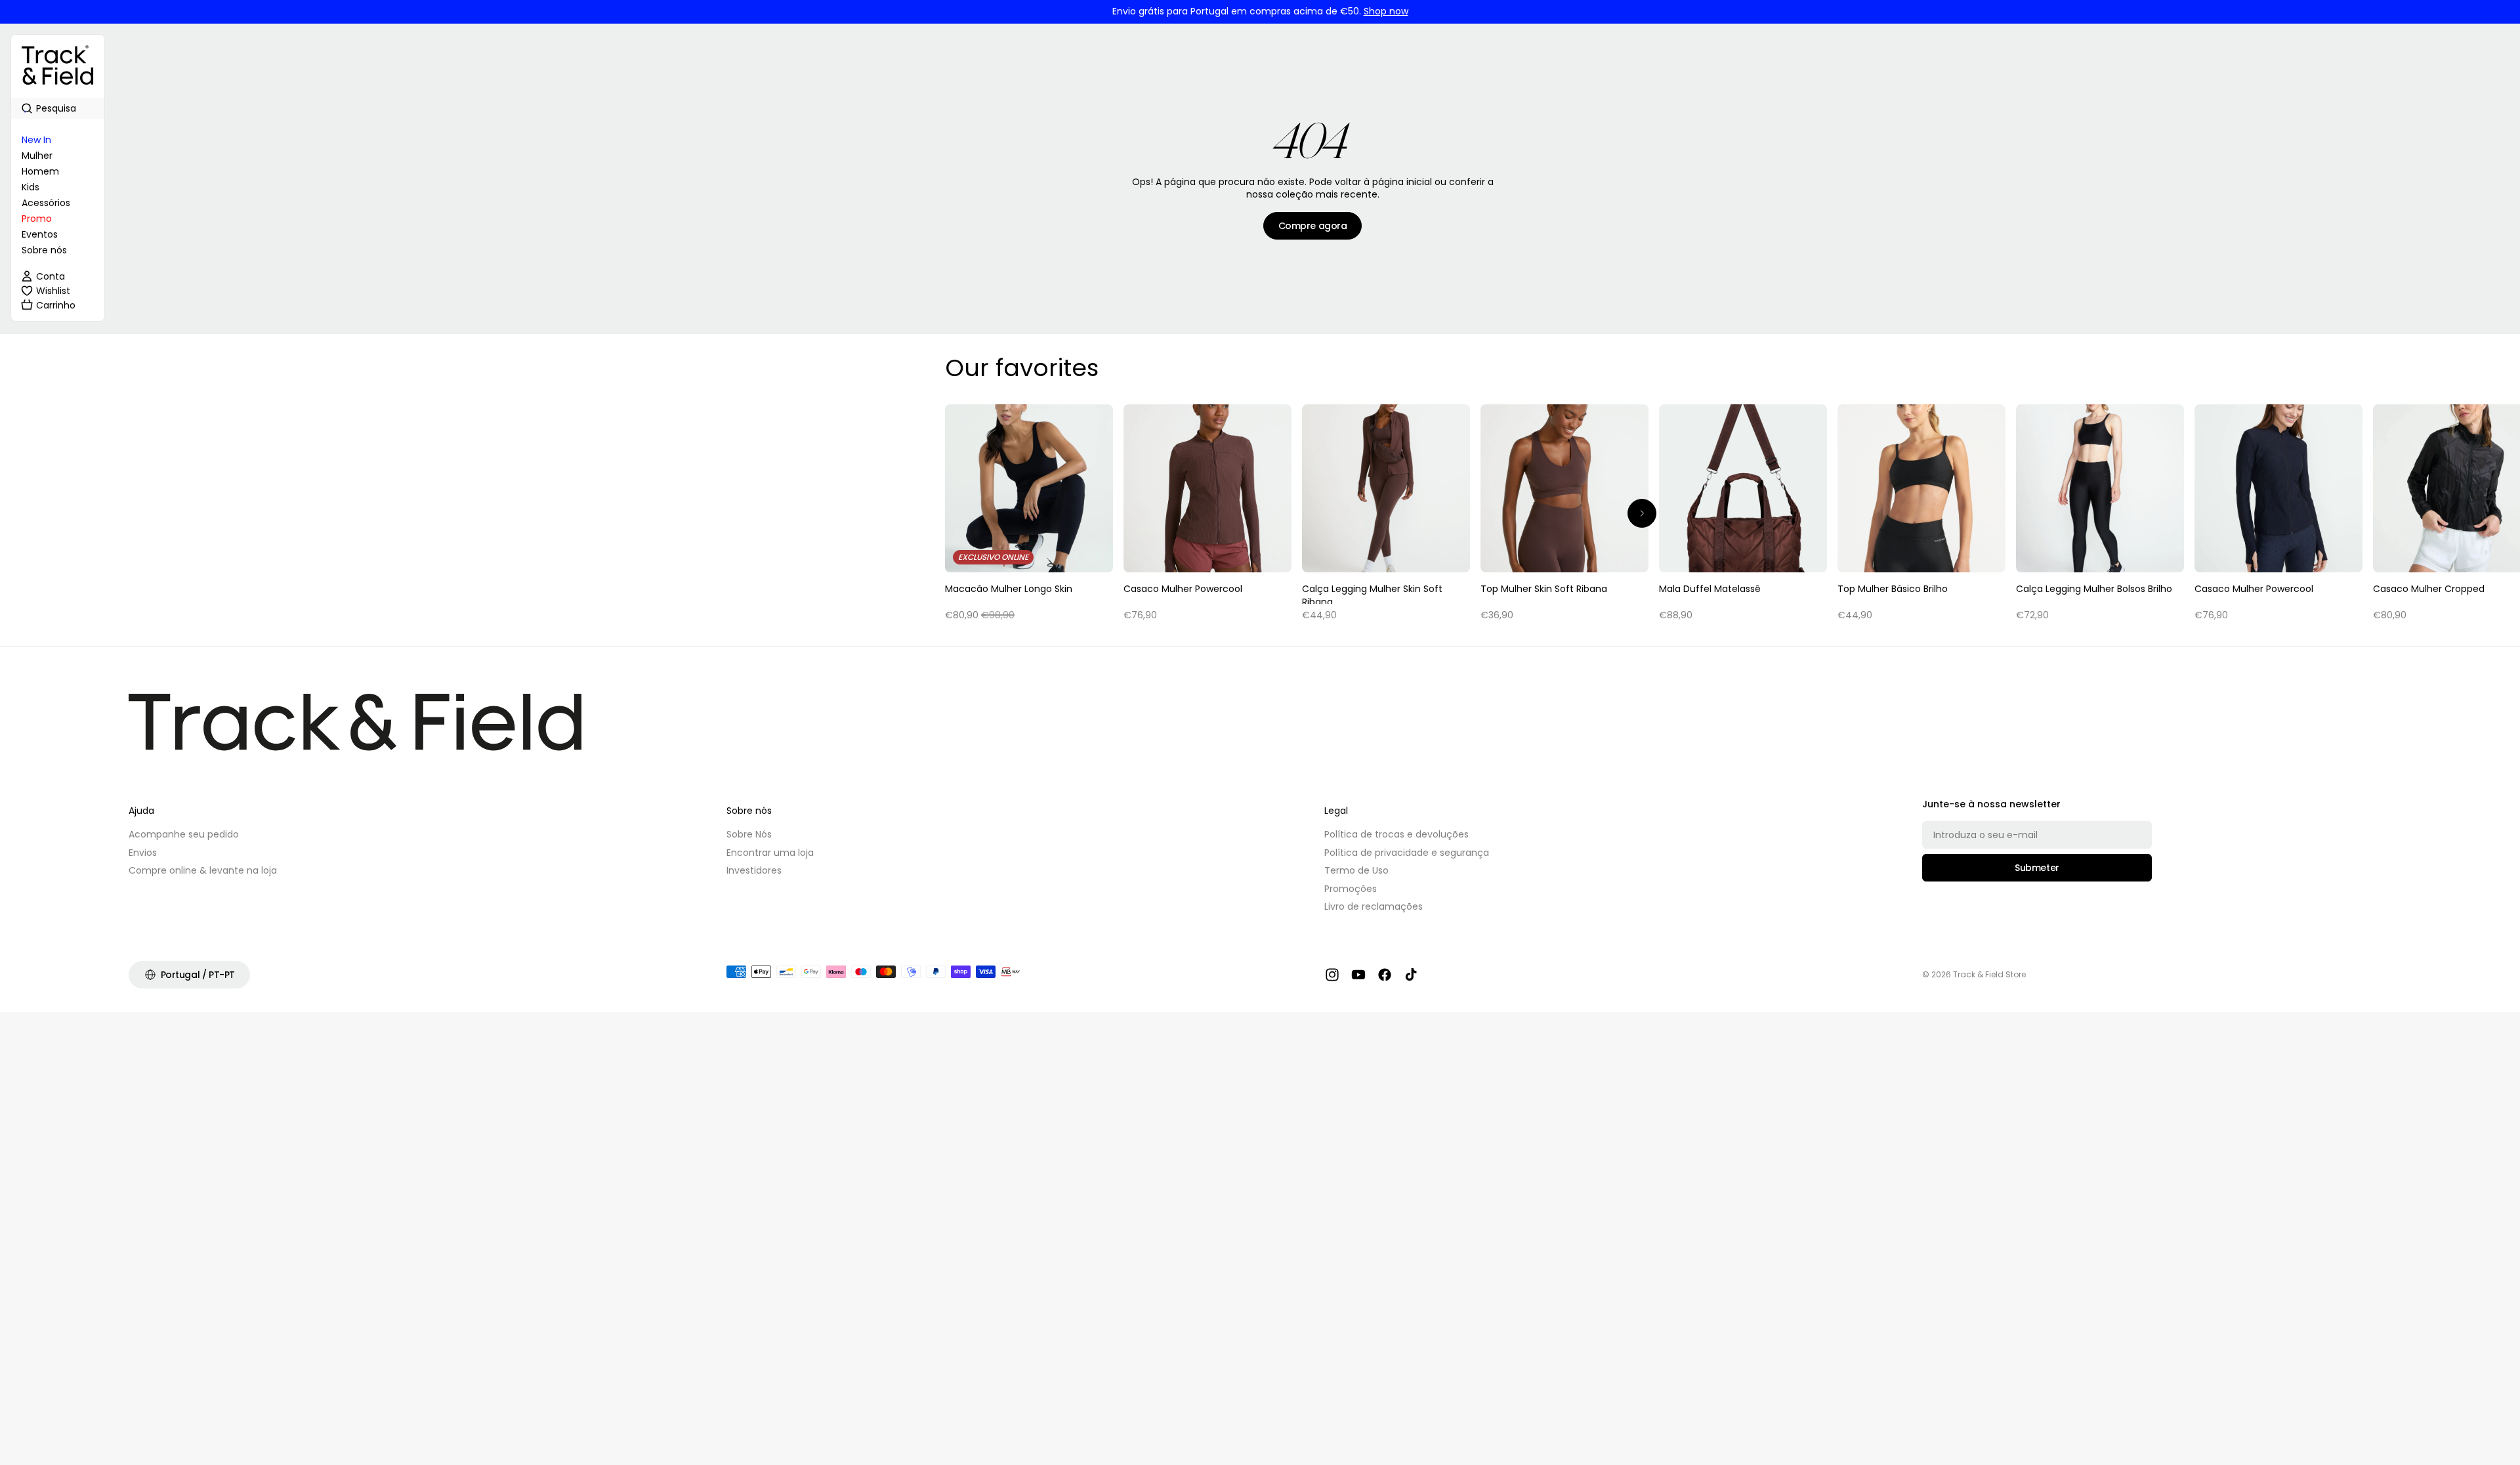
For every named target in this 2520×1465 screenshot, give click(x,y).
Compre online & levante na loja (203, 870)
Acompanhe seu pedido (184, 834)
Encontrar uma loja (770, 853)
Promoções (1351, 889)
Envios (143, 853)
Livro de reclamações (1374, 906)
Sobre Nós (749, 834)
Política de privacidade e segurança (1407, 853)
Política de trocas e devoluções (1396, 834)
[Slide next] (1642, 513)
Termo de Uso (1356, 870)
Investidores (754, 870)
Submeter (2037, 868)
